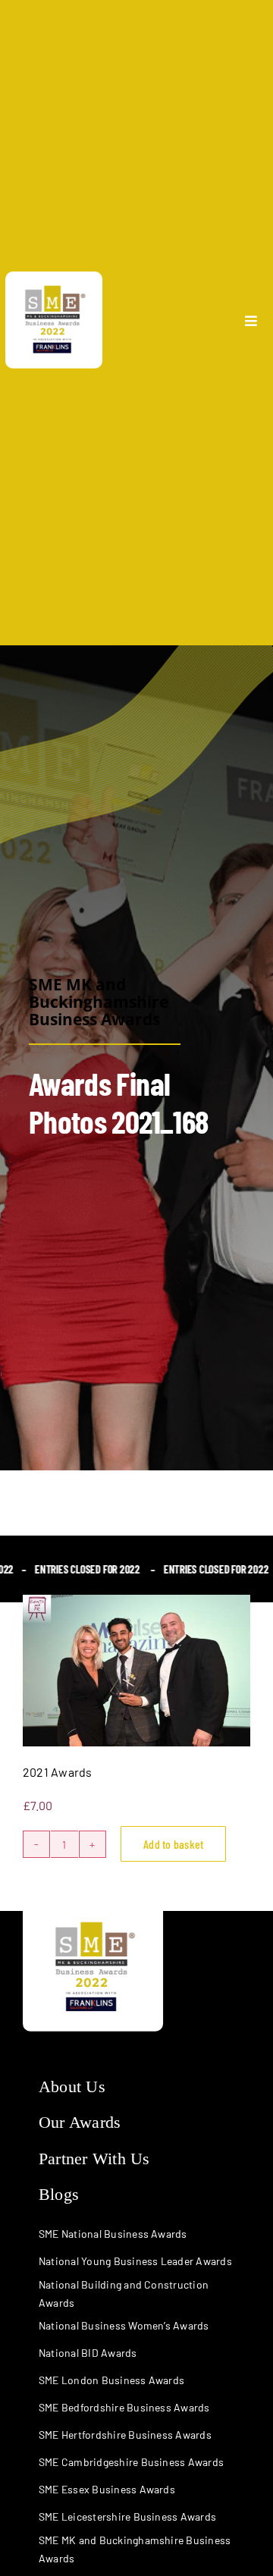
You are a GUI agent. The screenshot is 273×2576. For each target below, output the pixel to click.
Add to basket (173, 1844)
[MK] (54, 277)
